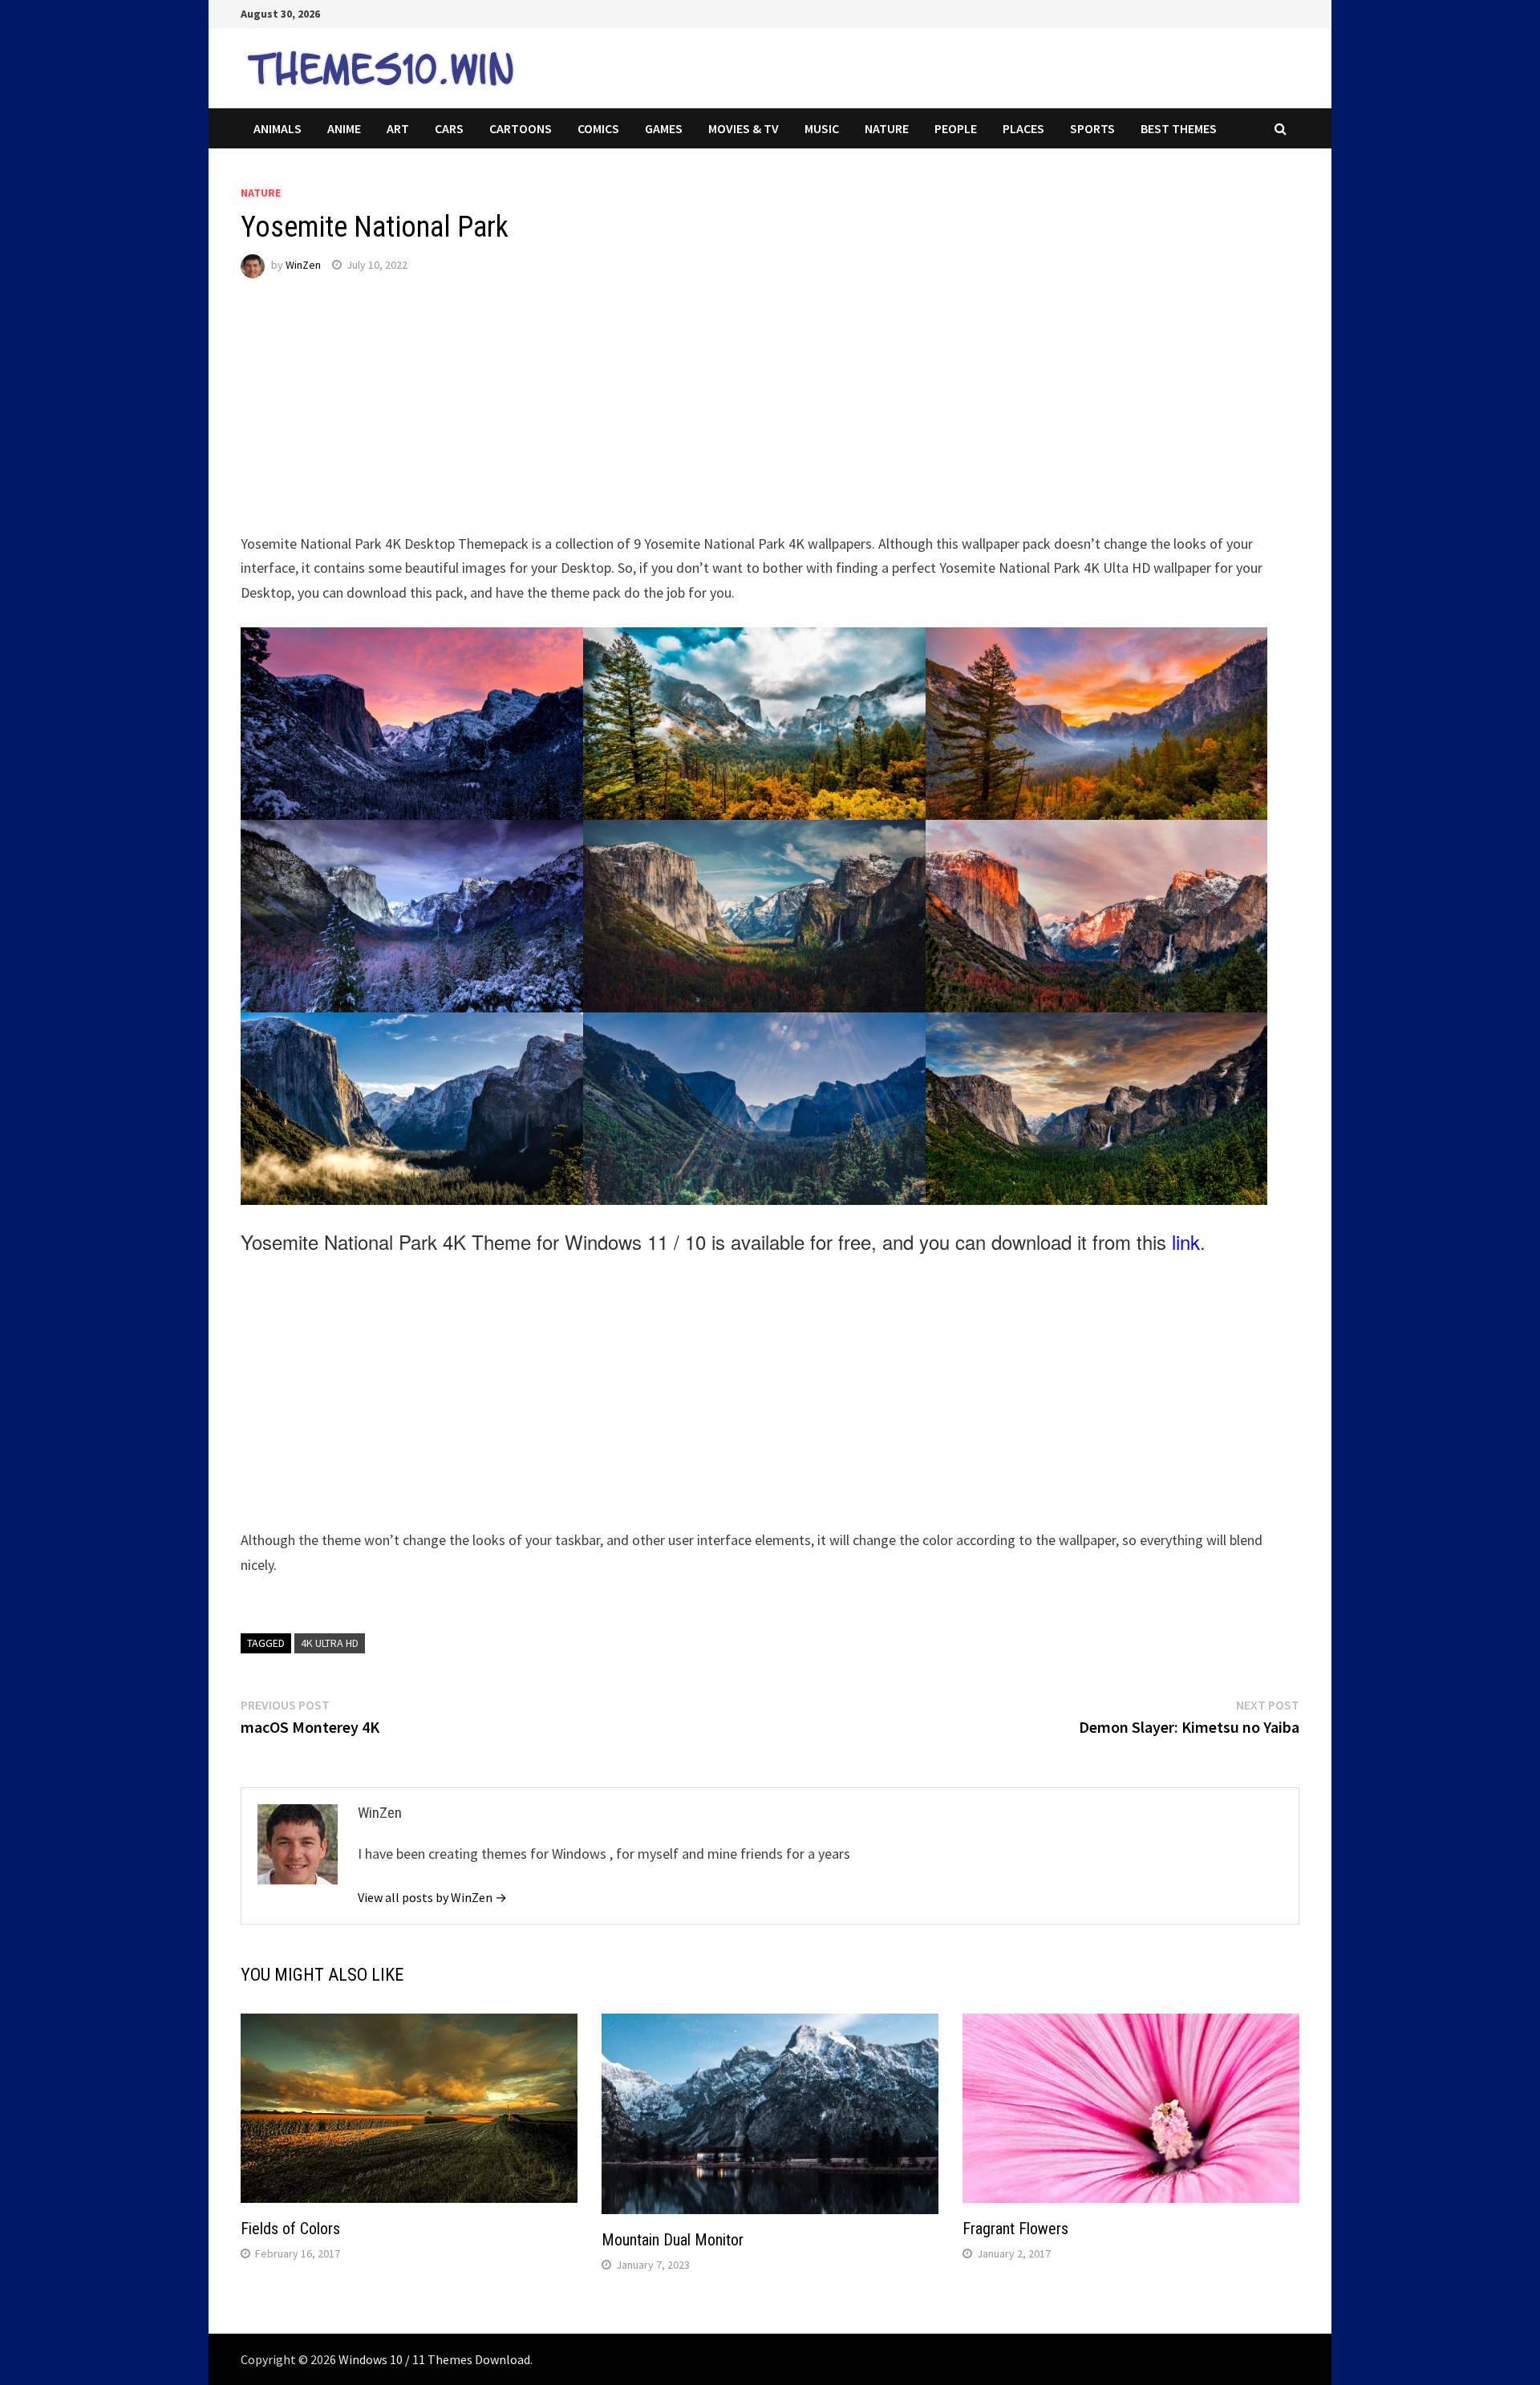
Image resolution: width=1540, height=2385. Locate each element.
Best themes (1179, 128)
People (956, 128)
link (1186, 1241)
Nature (887, 128)
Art (398, 128)
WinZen (303, 265)
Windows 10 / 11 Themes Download (434, 2359)
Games (664, 128)
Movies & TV (744, 128)
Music (822, 128)
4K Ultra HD (330, 1643)
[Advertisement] (722, 420)
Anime (344, 128)
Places (1023, 128)
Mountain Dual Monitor (673, 2240)
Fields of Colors (290, 2229)
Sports (1092, 128)
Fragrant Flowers (1015, 2229)
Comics (598, 128)
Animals (278, 128)
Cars (449, 128)
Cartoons (521, 128)
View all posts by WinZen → (432, 1897)
